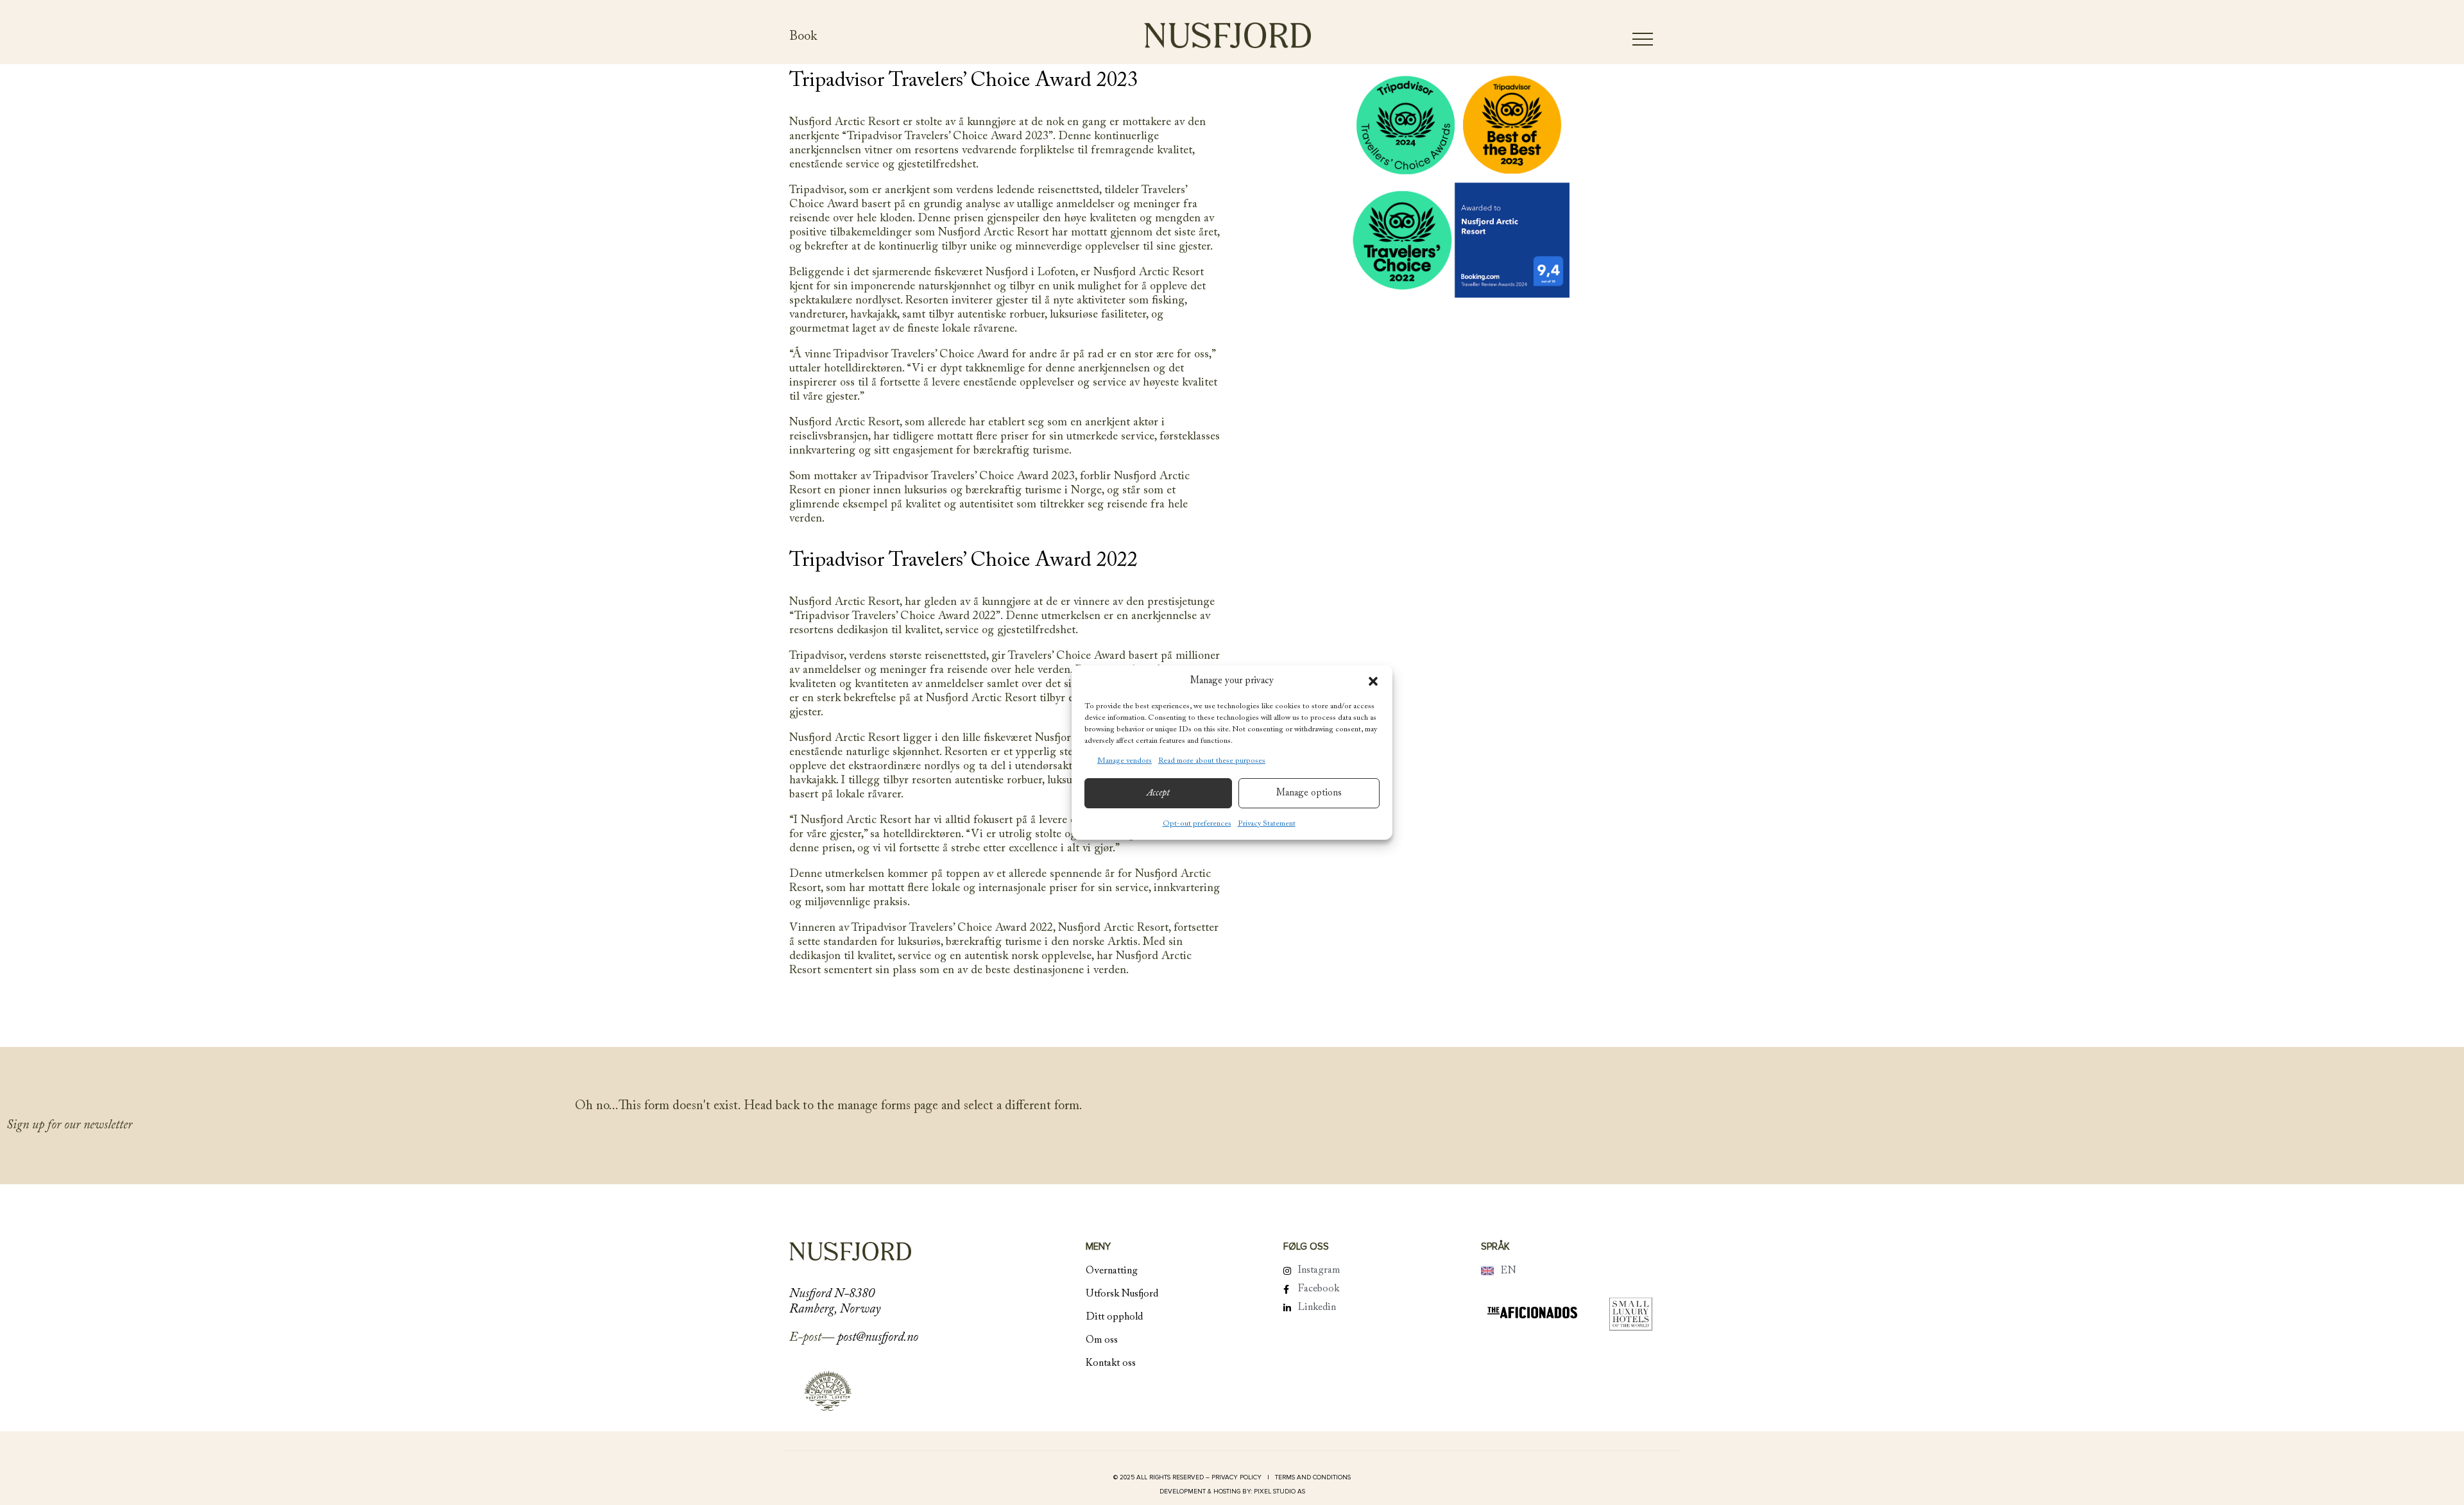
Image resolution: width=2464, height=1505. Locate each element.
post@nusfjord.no (878, 1338)
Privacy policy (1237, 1477)
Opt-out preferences (1197, 824)
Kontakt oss (1111, 1363)
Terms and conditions (1313, 1477)
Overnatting (1112, 1271)
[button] (1373, 681)
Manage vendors (1125, 761)
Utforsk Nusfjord (1122, 1294)
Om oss (1102, 1340)
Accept (1158, 793)
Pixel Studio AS (1279, 1492)
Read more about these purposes (1212, 761)
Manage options (1309, 793)
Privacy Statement (1267, 824)
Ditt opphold (1114, 1317)
